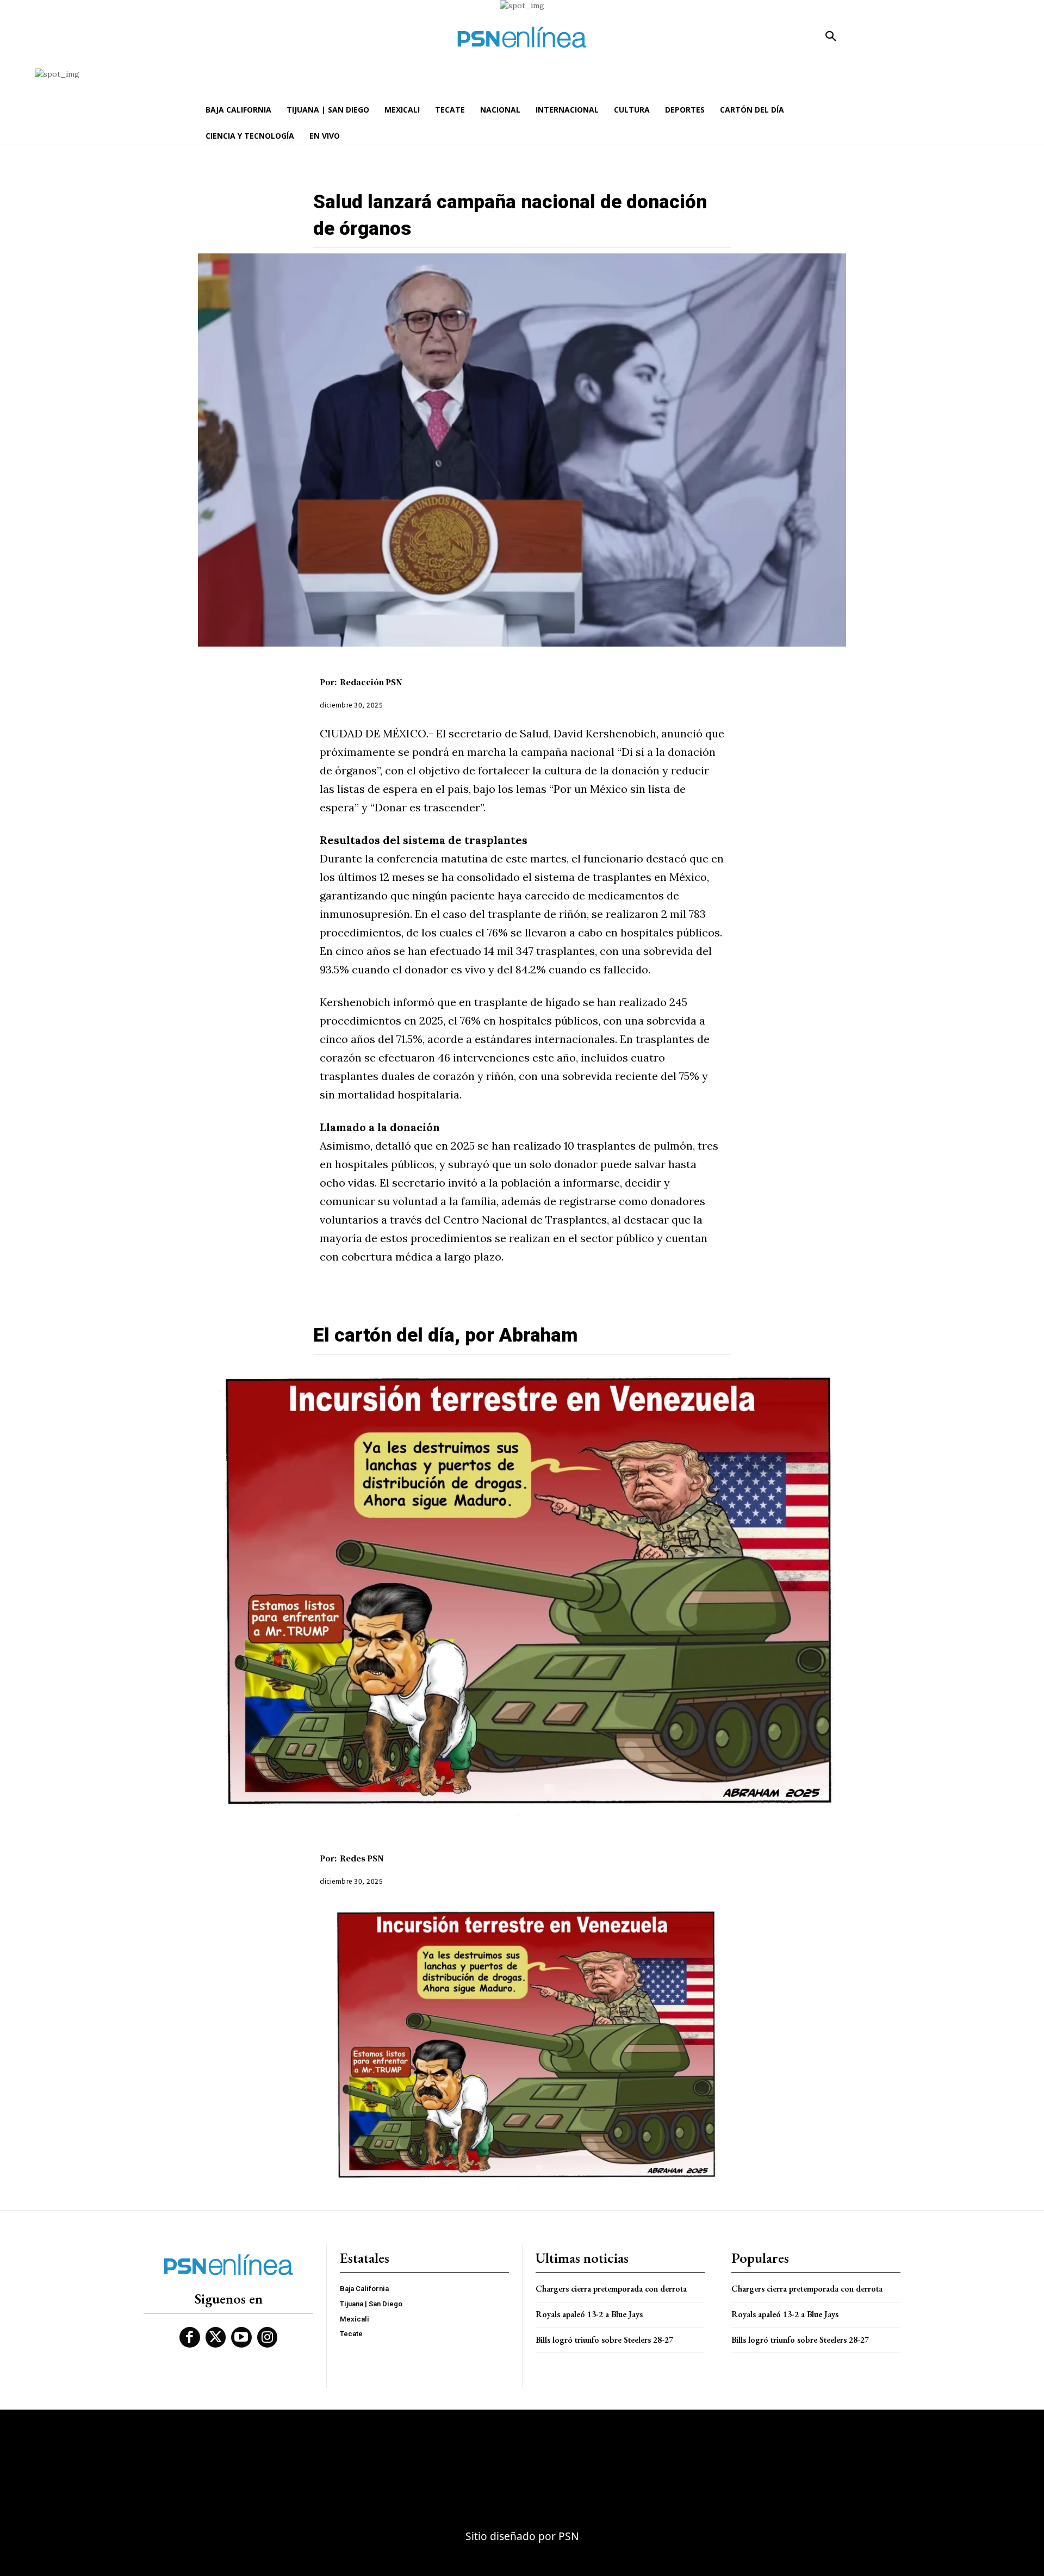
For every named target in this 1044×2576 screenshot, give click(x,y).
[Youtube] (241, 2337)
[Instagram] (268, 2337)
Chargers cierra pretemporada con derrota (611, 2289)
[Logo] (522, 37)
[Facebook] (190, 2337)
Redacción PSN (371, 682)
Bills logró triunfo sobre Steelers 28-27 (604, 2340)
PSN (569, 2536)
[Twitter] (216, 2337)
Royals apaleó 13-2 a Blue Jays (589, 2314)
